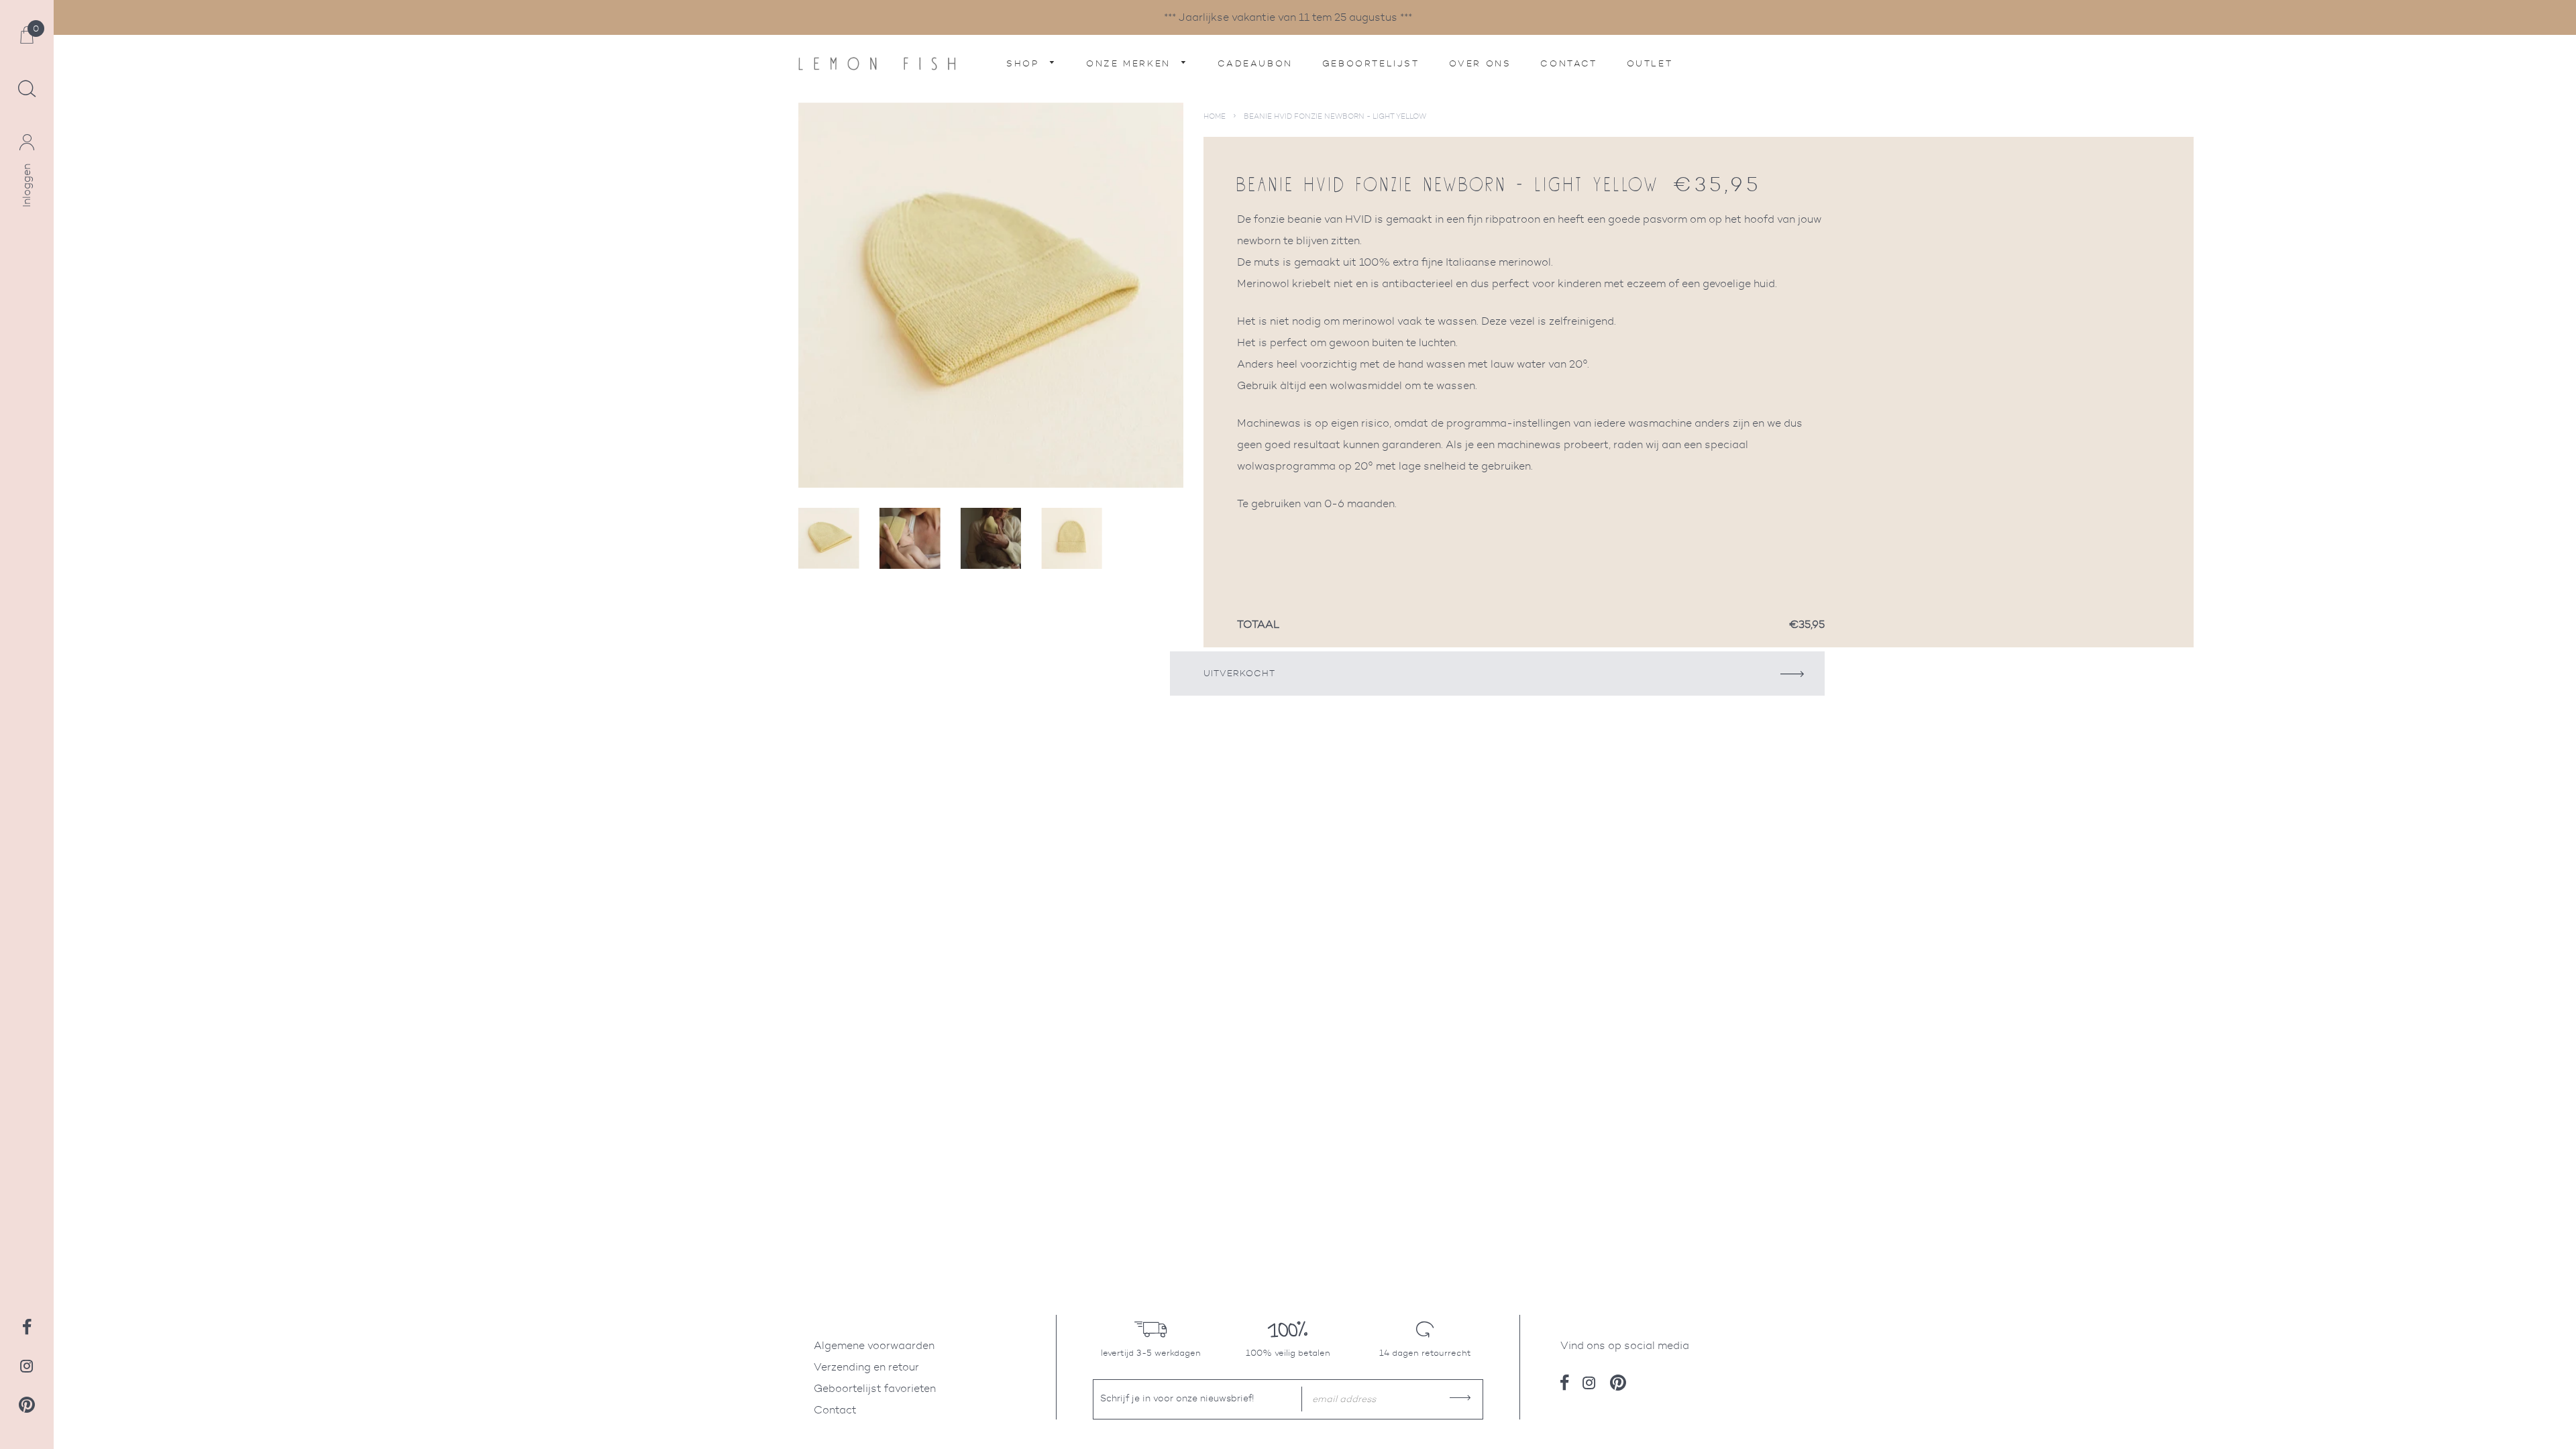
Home (1215, 116)
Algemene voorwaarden (874, 1345)
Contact (1568, 63)
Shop (1025, 63)
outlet (1650, 63)
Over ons (1480, 63)
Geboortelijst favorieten (875, 1388)
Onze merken (1130, 63)
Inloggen (26, 185)
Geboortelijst (1371, 63)
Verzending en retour (866, 1367)
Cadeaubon (1255, 63)
